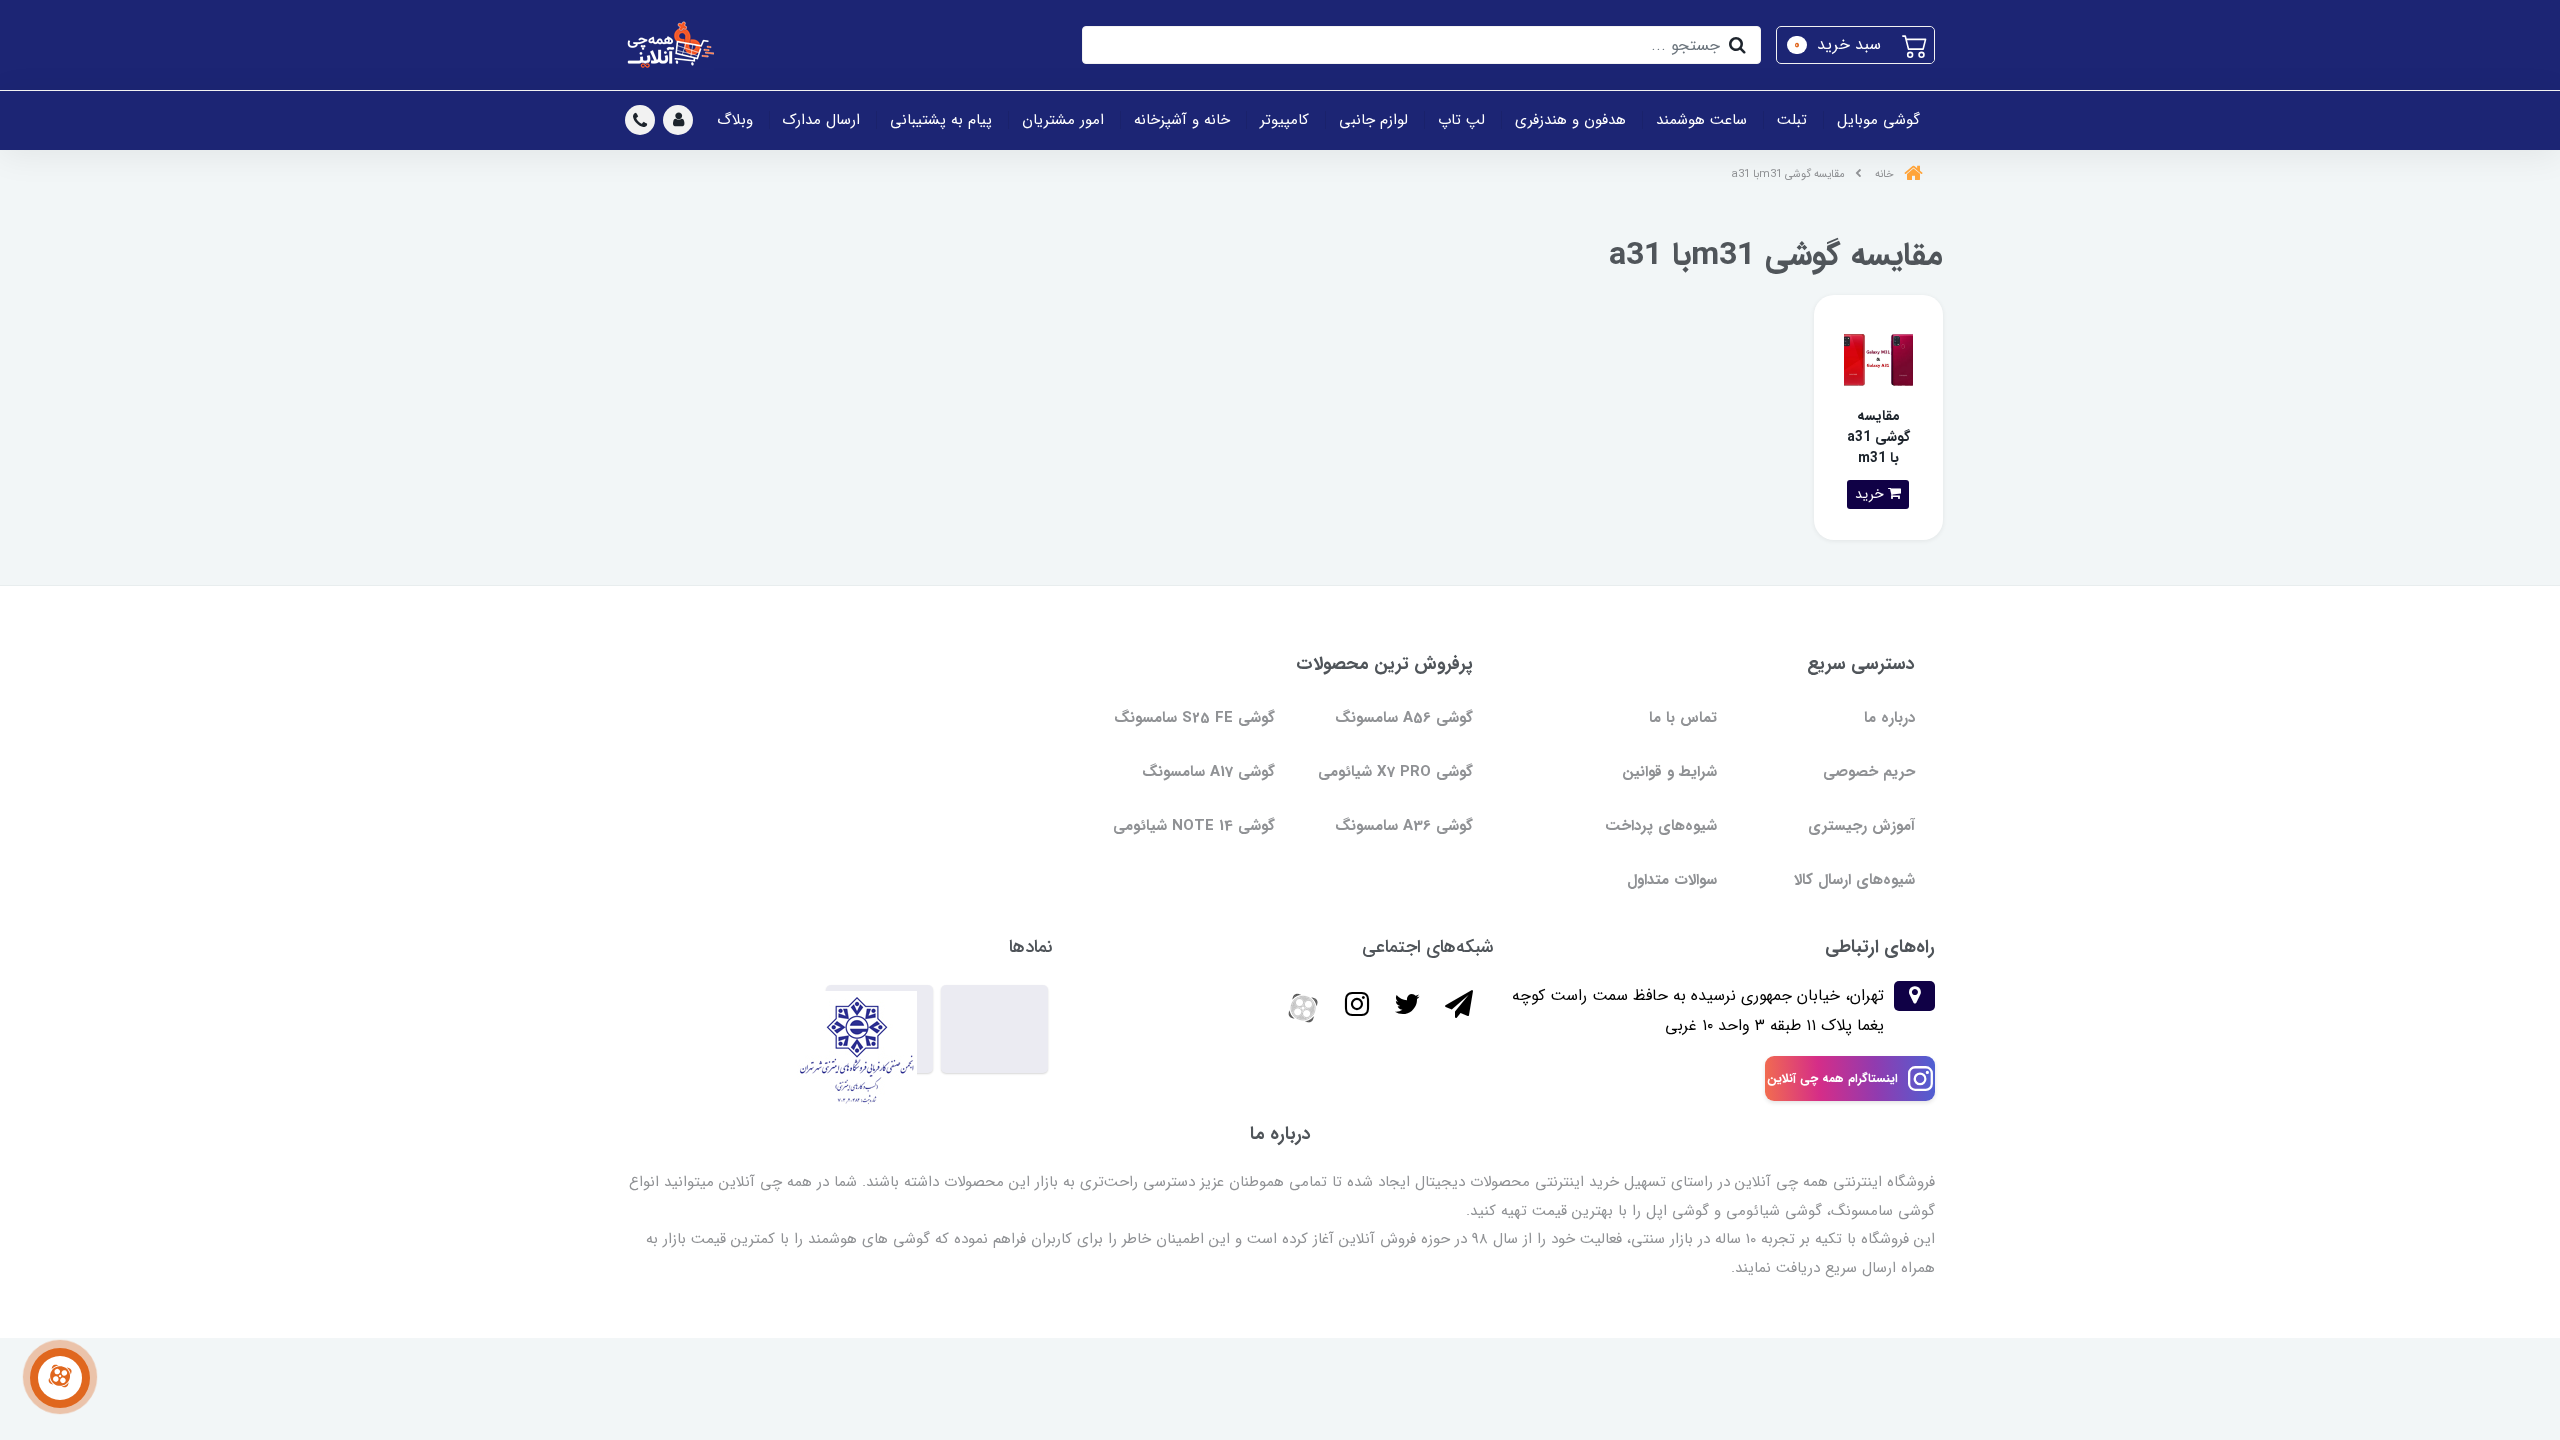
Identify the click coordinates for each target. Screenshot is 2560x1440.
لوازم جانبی (1373, 120)
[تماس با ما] (60, 1378)
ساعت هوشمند (1701, 120)
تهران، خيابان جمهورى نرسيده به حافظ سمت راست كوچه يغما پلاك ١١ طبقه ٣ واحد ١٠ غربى (1698, 1010)
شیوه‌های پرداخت (1661, 826)
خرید (1871, 494)
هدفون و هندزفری (1570, 120)
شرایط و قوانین (1669, 772)
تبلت (1792, 120)
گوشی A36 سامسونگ (1404, 826)
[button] (1855, 45)
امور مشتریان (1063, 120)
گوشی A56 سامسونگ (1404, 718)
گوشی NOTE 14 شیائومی (1194, 826)
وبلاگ (735, 120)
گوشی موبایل (1878, 120)
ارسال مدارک (821, 120)
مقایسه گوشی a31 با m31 (1878, 437)
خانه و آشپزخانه (1182, 120)
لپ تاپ (1461, 120)
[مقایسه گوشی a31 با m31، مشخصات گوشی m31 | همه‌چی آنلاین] (1878, 358)
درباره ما (1889, 718)
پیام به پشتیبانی (941, 120)
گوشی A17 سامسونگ (1208, 772)
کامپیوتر (1284, 120)
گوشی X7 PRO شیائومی (1395, 772)
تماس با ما (1683, 718)
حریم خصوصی (1869, 772)
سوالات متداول (1672, 880)
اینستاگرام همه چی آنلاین (1832, 1078)
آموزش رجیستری (1861, 826)
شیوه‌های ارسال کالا (1854, 880)
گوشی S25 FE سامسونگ (1194, 718)
